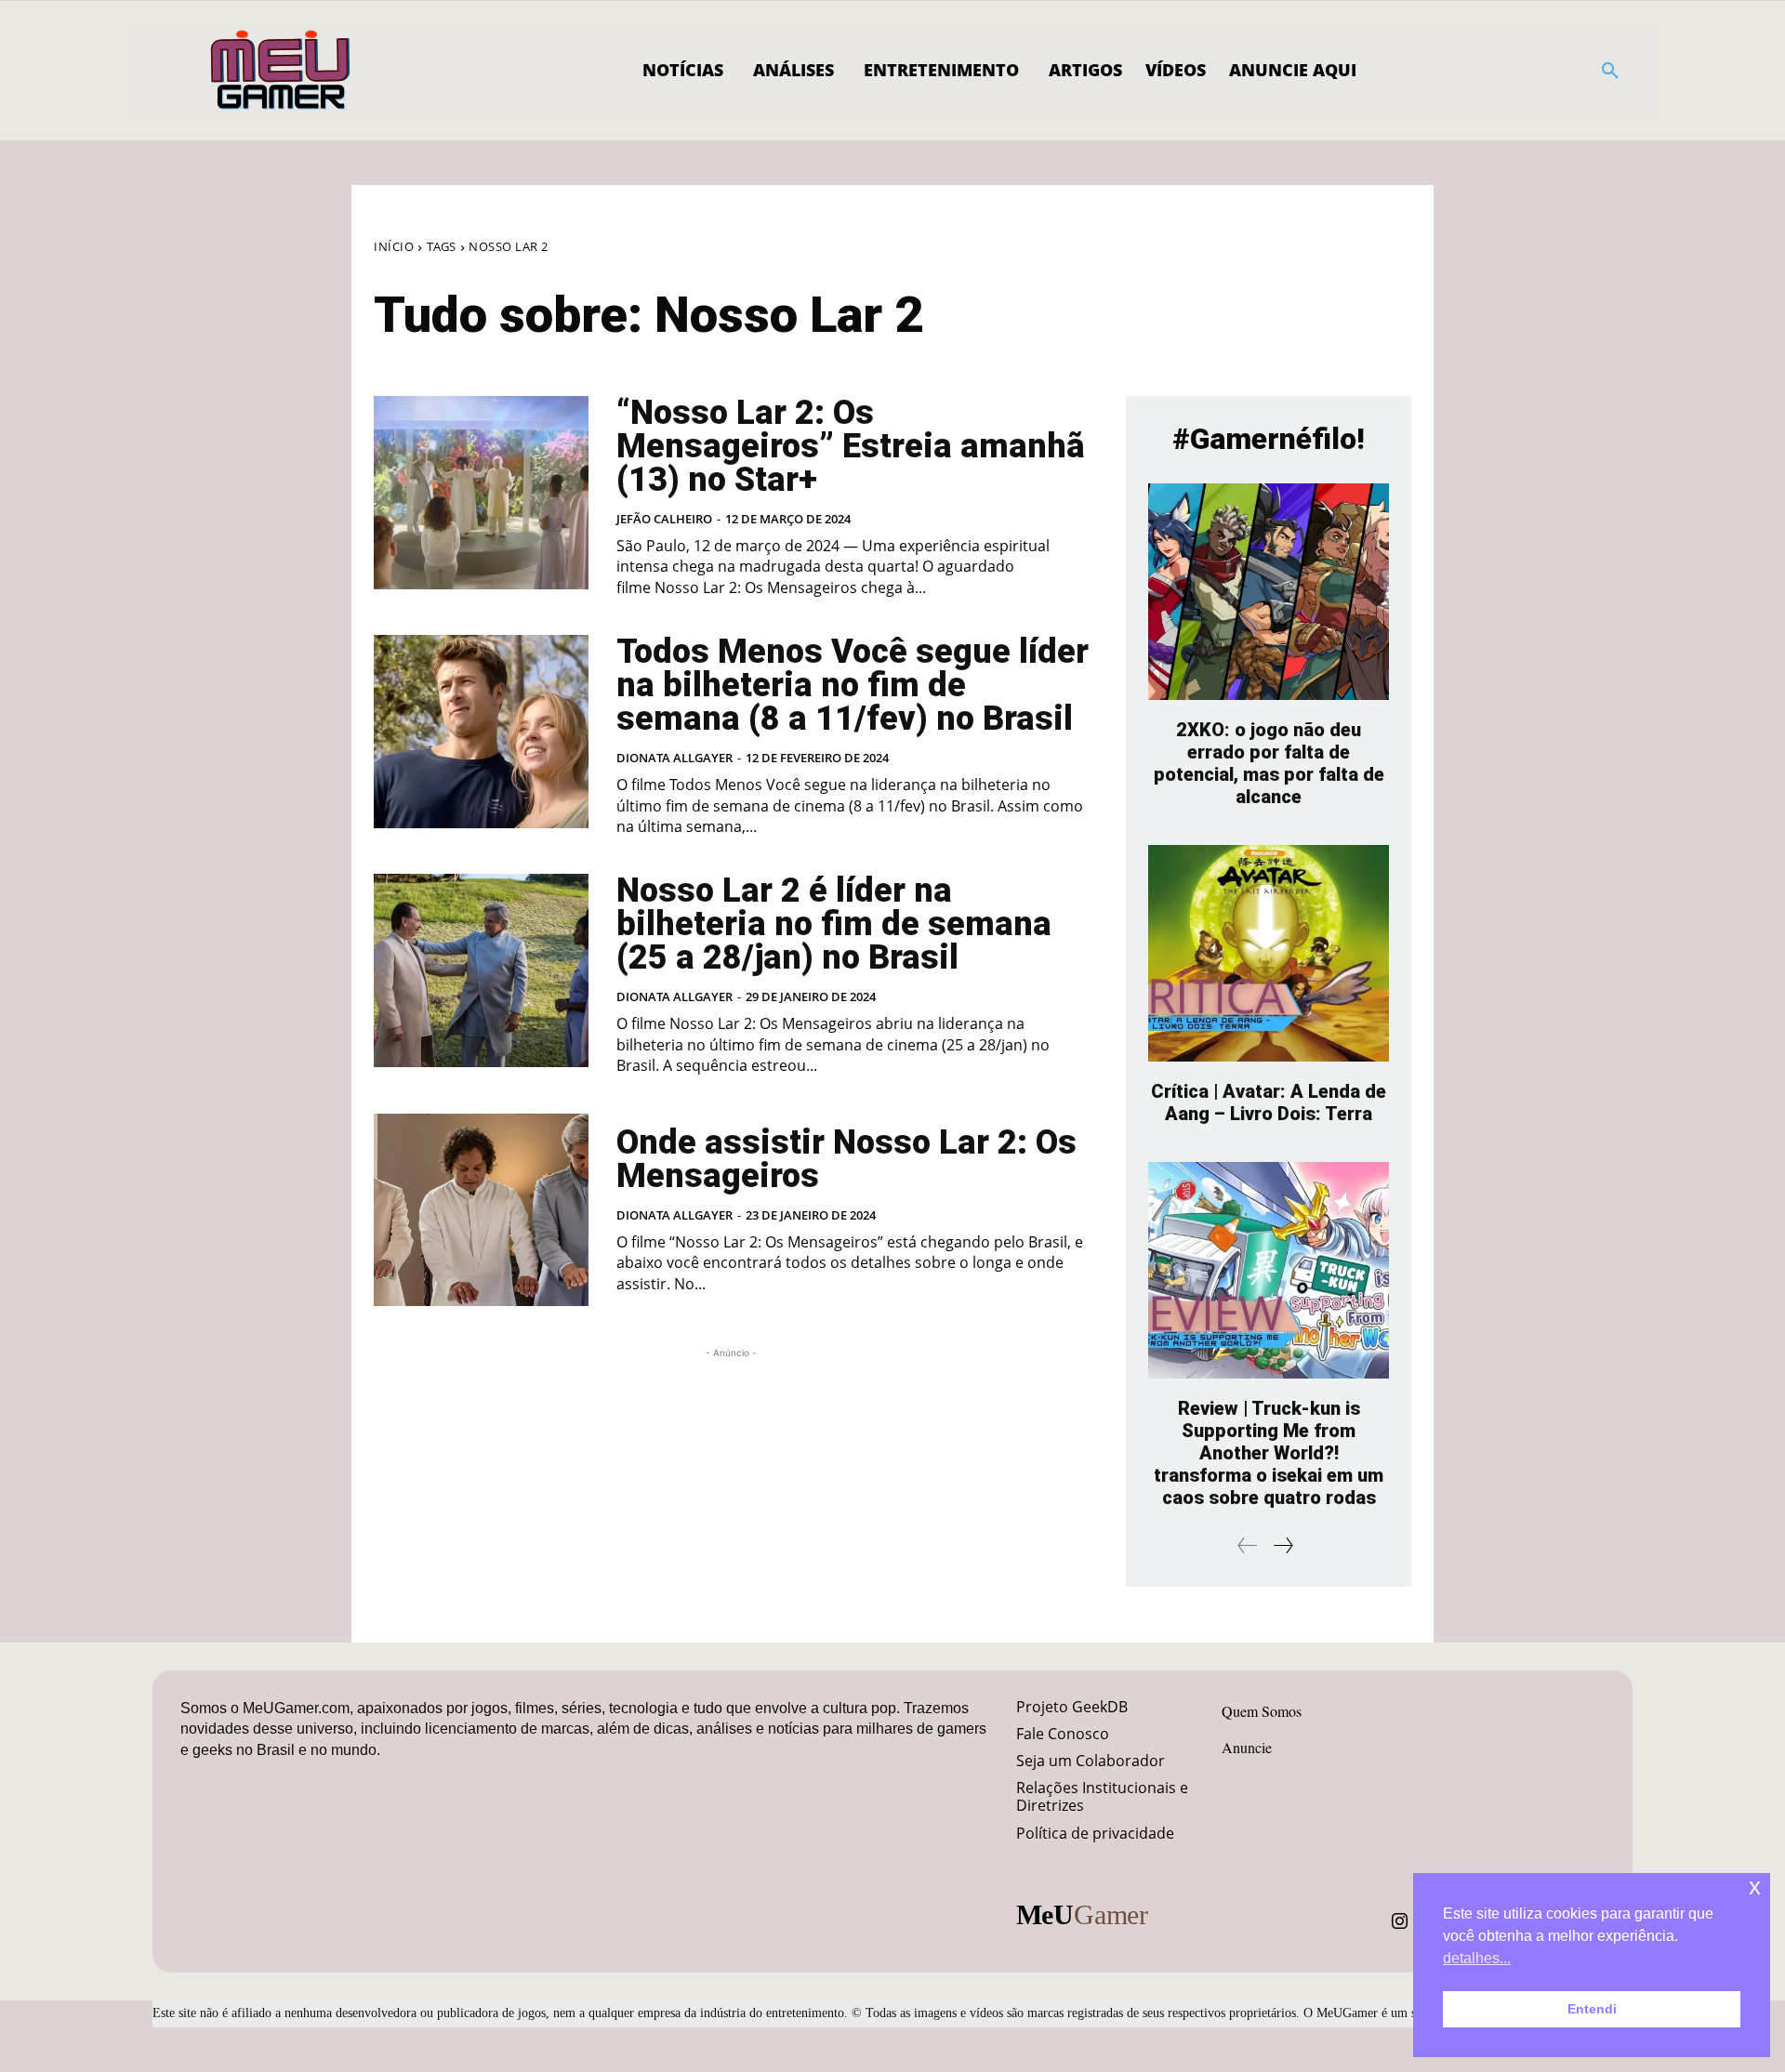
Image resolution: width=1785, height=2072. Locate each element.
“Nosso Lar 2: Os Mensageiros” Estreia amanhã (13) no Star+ (851, 446)
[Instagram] (1400, 1921)
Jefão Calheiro (664, 519)
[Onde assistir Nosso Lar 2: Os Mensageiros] (481, 1210)
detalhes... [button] (1477, 1958)
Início (394, 246)
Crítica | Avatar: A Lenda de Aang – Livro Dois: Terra (1269, 1102)
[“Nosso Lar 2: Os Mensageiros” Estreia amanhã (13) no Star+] (481, 493)
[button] (1610, 71)
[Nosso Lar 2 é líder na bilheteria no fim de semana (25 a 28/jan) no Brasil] (481, 970)
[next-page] (1283, 1545)
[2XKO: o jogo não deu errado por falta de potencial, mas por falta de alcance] (1269, 592)
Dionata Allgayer (674, 758)
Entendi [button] (1592, 2009)
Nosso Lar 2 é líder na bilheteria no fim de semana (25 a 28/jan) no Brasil (834, 924)
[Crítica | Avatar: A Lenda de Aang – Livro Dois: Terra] (1269, 953)
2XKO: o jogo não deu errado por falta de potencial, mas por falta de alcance (1269, 763)
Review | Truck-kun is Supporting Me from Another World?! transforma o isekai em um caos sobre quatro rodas (1269, 1453)
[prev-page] (1248, 1545)
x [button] (1755, 1887)
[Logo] (281, 71)
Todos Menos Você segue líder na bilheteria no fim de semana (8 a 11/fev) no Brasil (853, 685)
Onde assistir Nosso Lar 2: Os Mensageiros (846, 1159)
